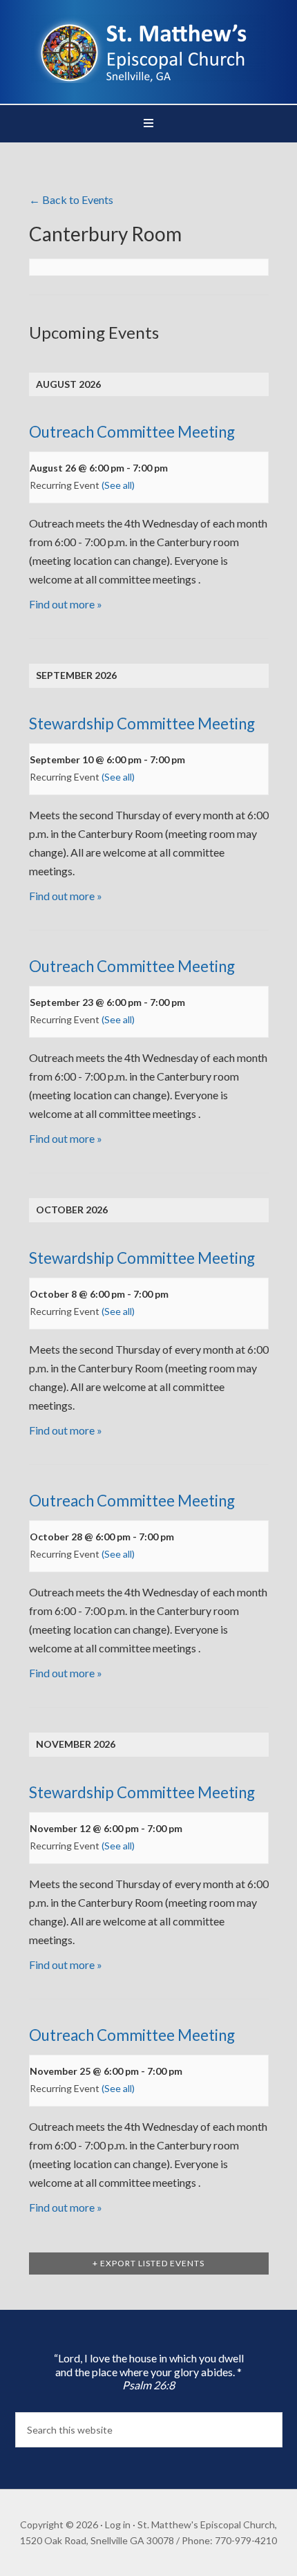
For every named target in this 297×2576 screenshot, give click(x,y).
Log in (118, 2524)
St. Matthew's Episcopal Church (149, 48)
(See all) (118, 485)
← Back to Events (71, 199)
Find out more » (66, 604)
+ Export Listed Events (148, 2263)
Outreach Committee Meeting (132, 432)
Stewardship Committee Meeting (142, 724)
